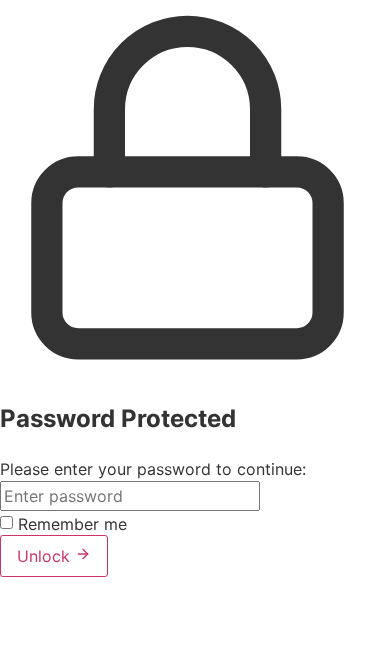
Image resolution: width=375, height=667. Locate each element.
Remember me (72, 524)
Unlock (46, 556)
